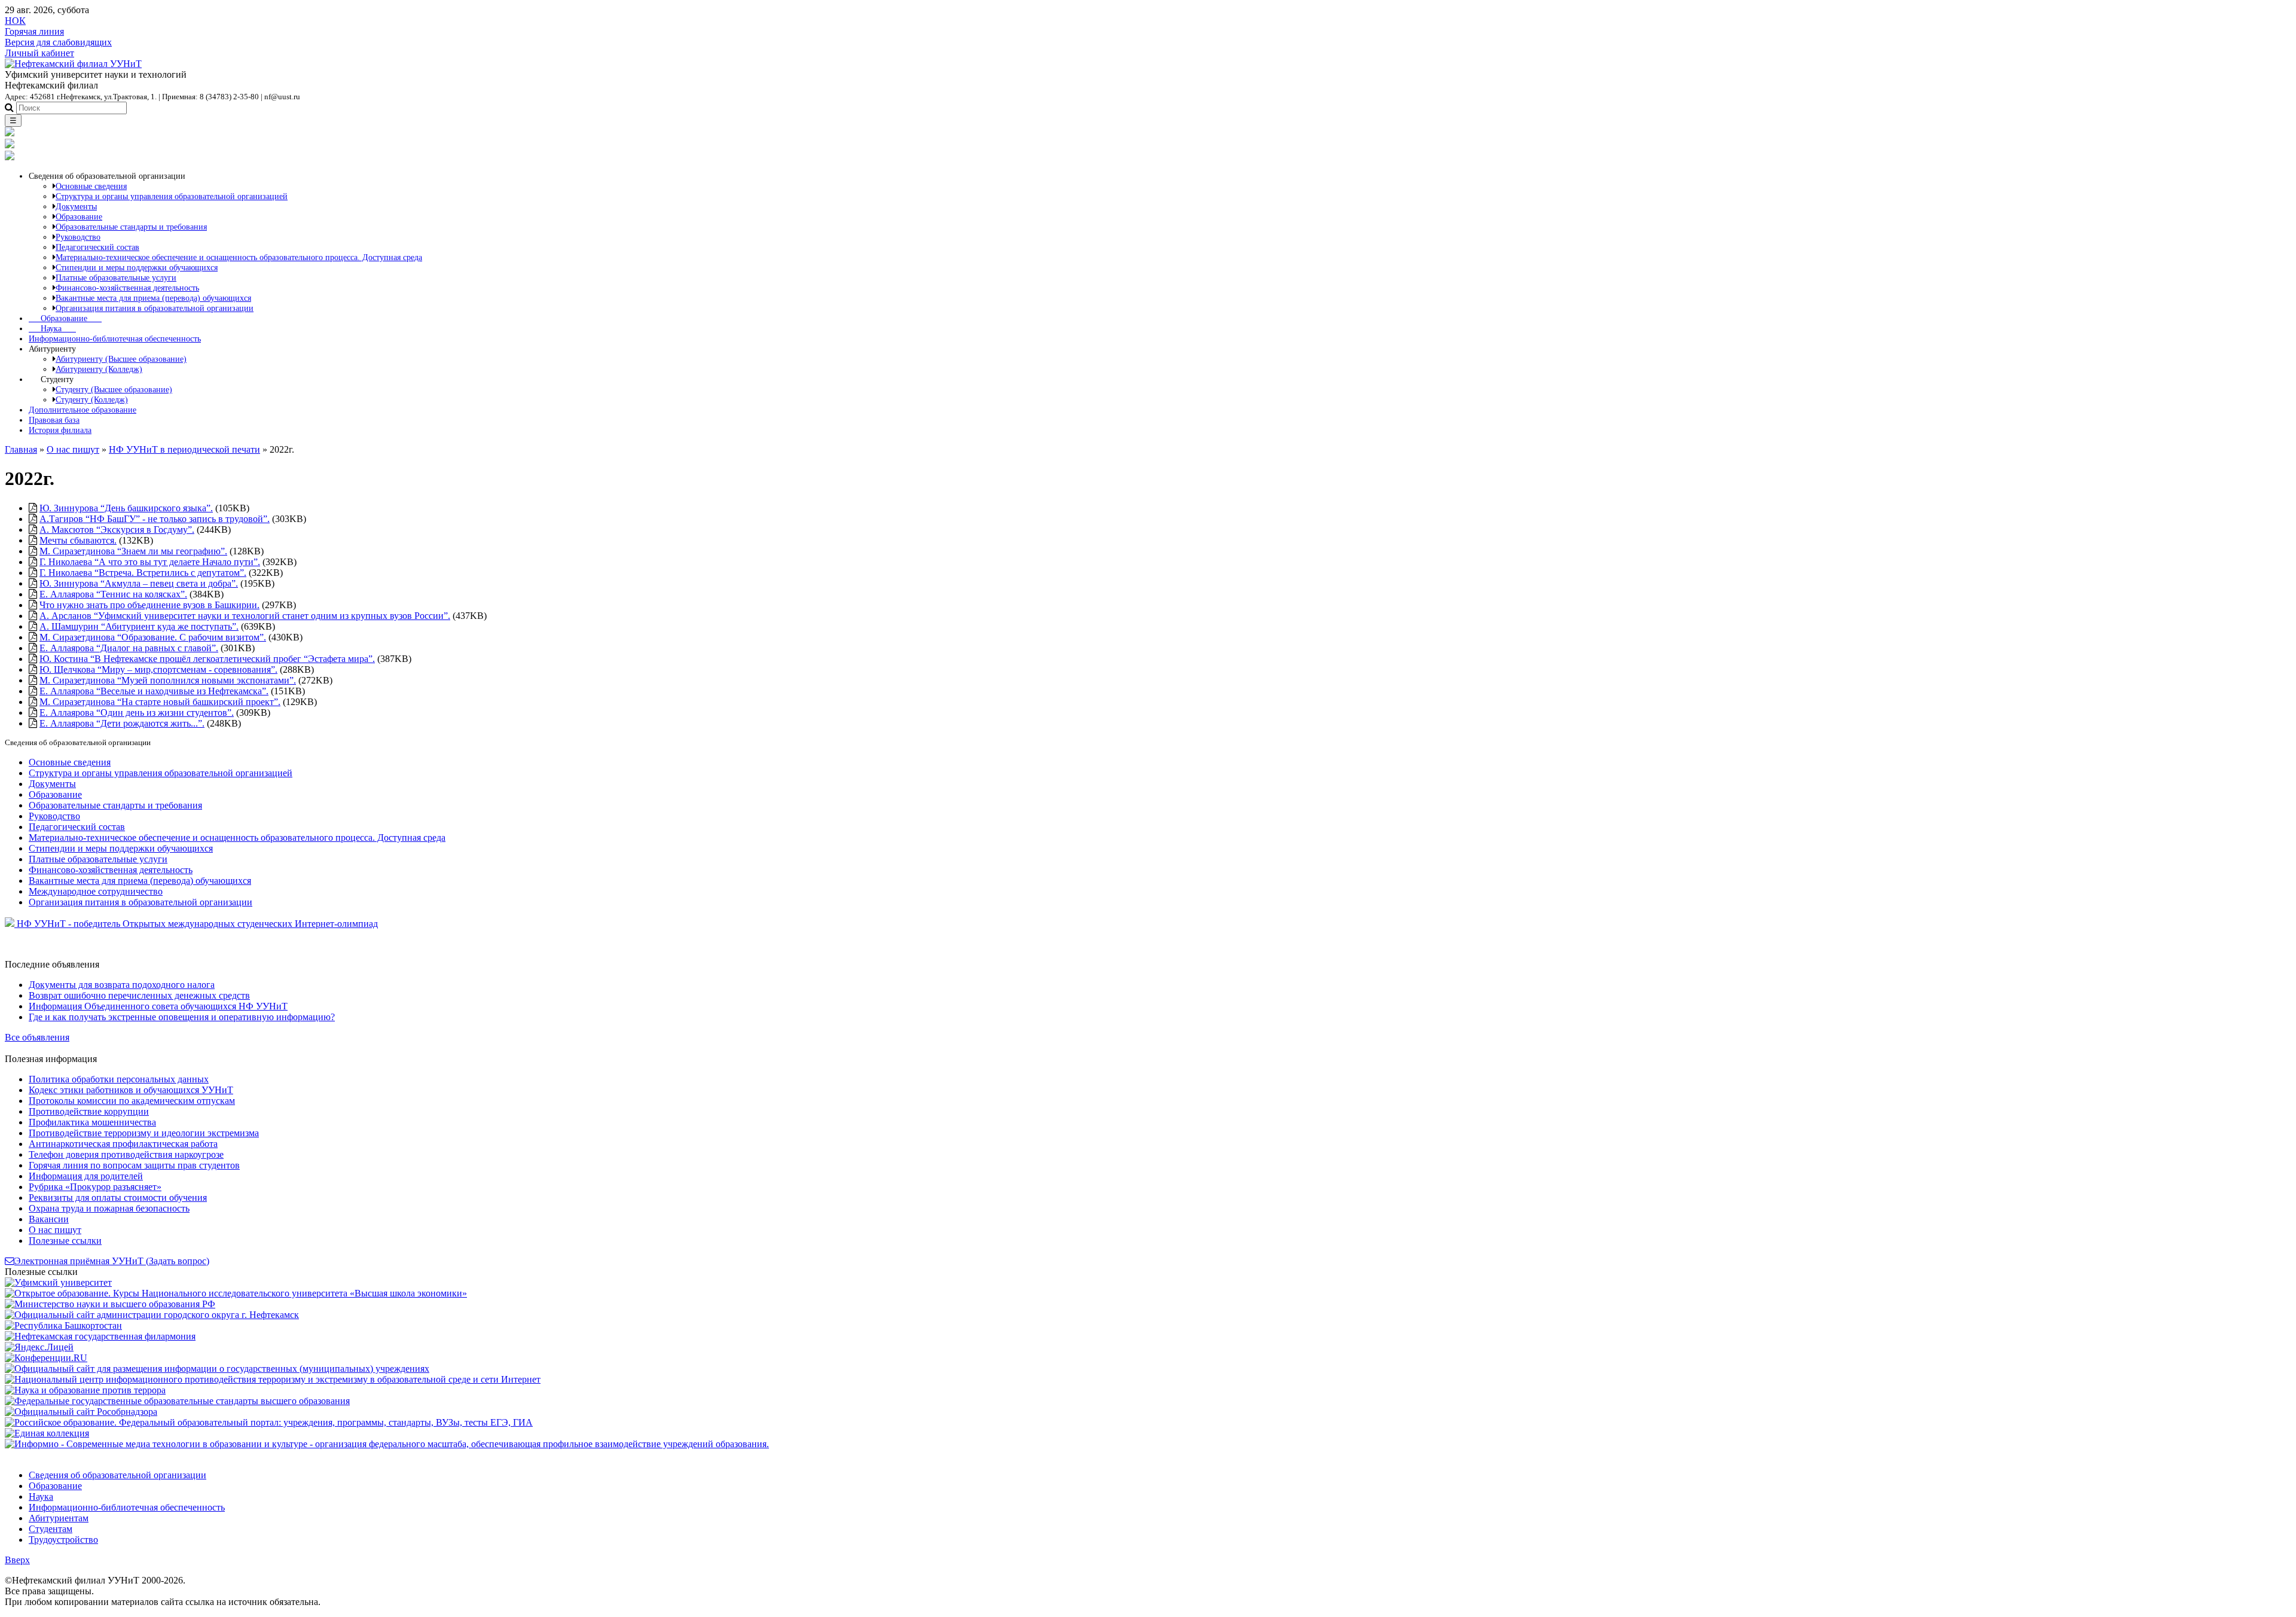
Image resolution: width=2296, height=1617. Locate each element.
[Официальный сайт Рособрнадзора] (81, 1412)
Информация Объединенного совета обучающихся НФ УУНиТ (158, 1006)
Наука (52, 328)
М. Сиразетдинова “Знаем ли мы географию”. (133, 551)
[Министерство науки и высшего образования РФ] (110, 1304)
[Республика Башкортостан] (63, 1325)
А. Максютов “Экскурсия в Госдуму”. (117, 530)
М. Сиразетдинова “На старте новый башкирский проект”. (160, 702)
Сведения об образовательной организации (117, 1475)
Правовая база (54, 420)
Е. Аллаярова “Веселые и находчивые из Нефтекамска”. (154, 691)
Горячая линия (34, 31)
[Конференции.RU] (46, 1358)
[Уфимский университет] (58, 1282)
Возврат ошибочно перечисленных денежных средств (139, 995)
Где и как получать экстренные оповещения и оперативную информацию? (182, 1017)
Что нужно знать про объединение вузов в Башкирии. (149, 605)
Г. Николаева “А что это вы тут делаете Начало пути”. (150, 562)
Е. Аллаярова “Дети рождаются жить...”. (122, 723)
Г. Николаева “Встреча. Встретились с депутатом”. (143, 573)
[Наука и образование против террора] (85, 1390)
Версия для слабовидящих (58, 42)
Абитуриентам (59, 1518)
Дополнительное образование (83, 410)
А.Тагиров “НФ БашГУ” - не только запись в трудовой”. (155, 519)
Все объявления (37, 1037)
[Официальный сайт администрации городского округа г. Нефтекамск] (152, 1315)
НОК (15, 21)
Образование (65, 318)
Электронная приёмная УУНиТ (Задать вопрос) (112, 1261)
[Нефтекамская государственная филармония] (100, 1336)
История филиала (60, 430)
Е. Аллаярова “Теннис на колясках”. (113, 594)
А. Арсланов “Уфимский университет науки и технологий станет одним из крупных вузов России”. (245, 616)
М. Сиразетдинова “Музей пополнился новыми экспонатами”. (168, 680)
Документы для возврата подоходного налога (122, 985)
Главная (21, 449)
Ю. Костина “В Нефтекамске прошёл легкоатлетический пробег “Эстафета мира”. (207, 659)
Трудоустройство (63, 1540)
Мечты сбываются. (78, 540)
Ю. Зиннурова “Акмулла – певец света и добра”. (139, 583)
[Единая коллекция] (47, 1433)
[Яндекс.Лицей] (39, 1347)
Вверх (17, 1560)
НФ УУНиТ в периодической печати (184, 449)
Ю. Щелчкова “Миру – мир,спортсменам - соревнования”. (158, 669)
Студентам (51, 1529)
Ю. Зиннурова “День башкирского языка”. (126, 508)
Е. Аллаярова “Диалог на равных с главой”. (129, 648)
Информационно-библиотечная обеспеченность (115, 338)
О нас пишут (73, 449)
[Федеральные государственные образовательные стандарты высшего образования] (177, 1401)
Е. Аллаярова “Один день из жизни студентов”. (137, 713)
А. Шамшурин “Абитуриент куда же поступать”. (139, 626)
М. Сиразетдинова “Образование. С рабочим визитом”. (153, 637)
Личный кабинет (39, 53)
